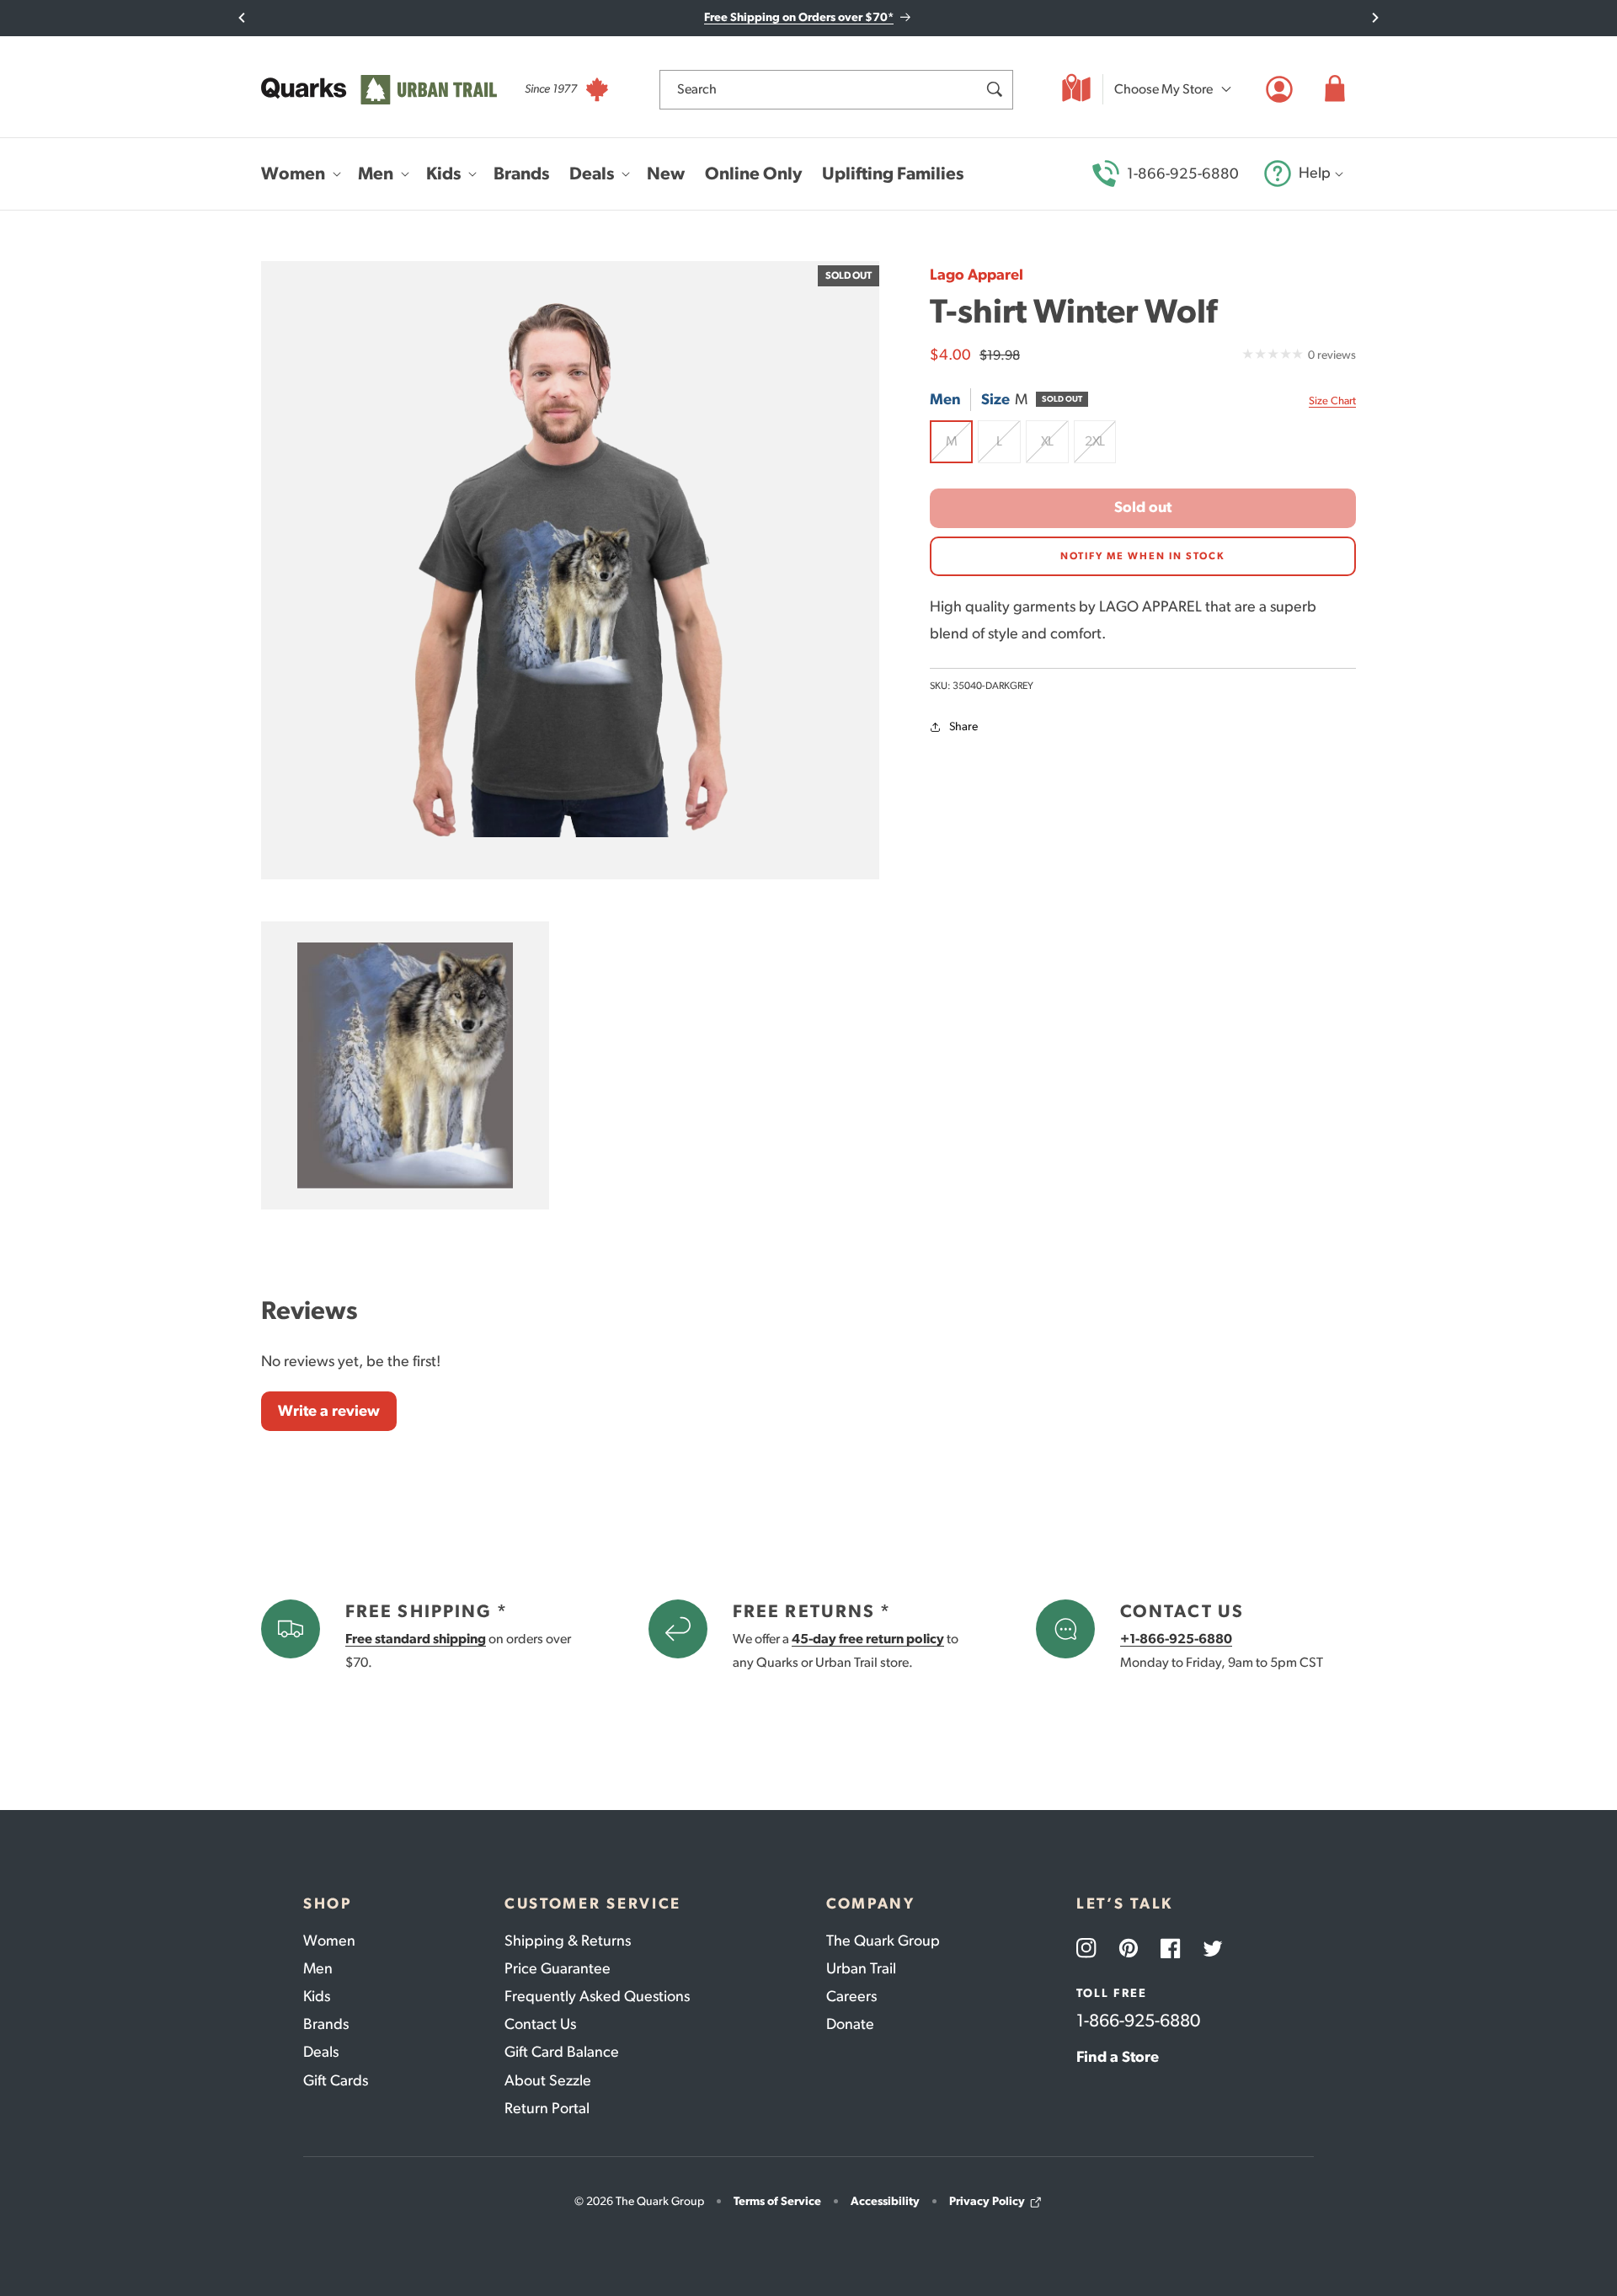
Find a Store (1118, 2057)
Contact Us (540, 2024)
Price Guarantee (558, 1968)
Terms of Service (777, 2201)
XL (1055, 448)
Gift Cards (336, 2080)
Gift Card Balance (562, 2052)
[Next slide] (1375, 18)
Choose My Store (1163, 89)
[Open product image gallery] (570, 570)
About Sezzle (548, 2080)
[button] (1335, 89)
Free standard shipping (416, 1639)
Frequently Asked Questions (597, 1996)
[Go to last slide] (242, 18)
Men (318, 1968)
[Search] (994, 89)
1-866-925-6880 (1183, 174)
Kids (317, 1996)
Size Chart (1332, 400)
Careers (851, 1996)
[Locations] (1076, 89)
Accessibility (885, 2201)
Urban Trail (861, 1968)
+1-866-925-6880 (1176, 1639)
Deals (321, 2052)
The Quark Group (883, 1941)
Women (329, 1941)
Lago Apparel (977, 275)
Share (963, 726)
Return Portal (547, 2108)
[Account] (1279, 89)
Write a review (329, 1411)
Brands (326, 2024)
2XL (1100, 448)
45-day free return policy (868, 1639)
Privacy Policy (987, 2201)
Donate (850, 2024)
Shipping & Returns (568, 1941)
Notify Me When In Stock (1143, 556)
